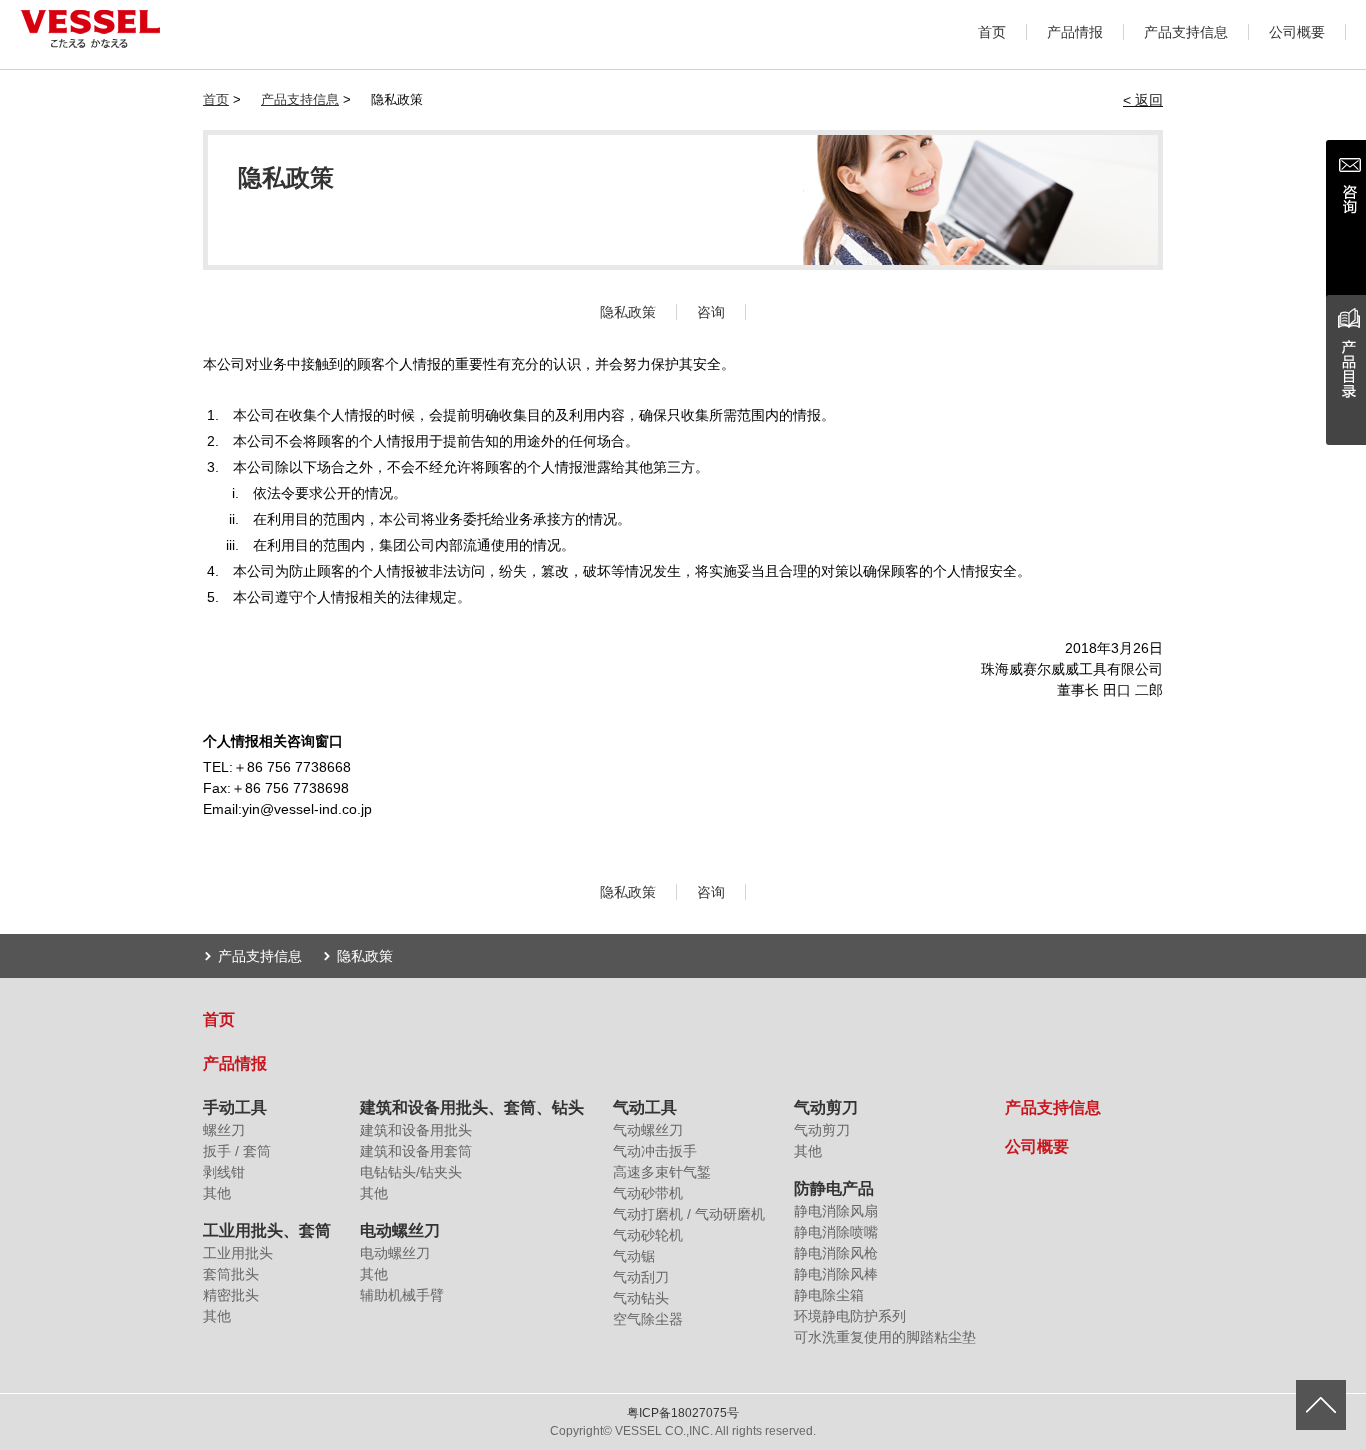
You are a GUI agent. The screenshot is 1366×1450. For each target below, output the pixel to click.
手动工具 (235, 1107)
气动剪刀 (826, 1107)
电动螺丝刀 (400, 1230)
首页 (992, 32)
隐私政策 (628, 312)
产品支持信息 (1186, 32)
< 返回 (1143, 100)
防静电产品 (834, 1188)
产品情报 (1075, 32)
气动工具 (645, 1107)
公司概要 (1297, 32)
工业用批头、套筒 (267, 1230)
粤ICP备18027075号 (683, 1413)
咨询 (711, 312)
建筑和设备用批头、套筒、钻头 (472, 1107)
